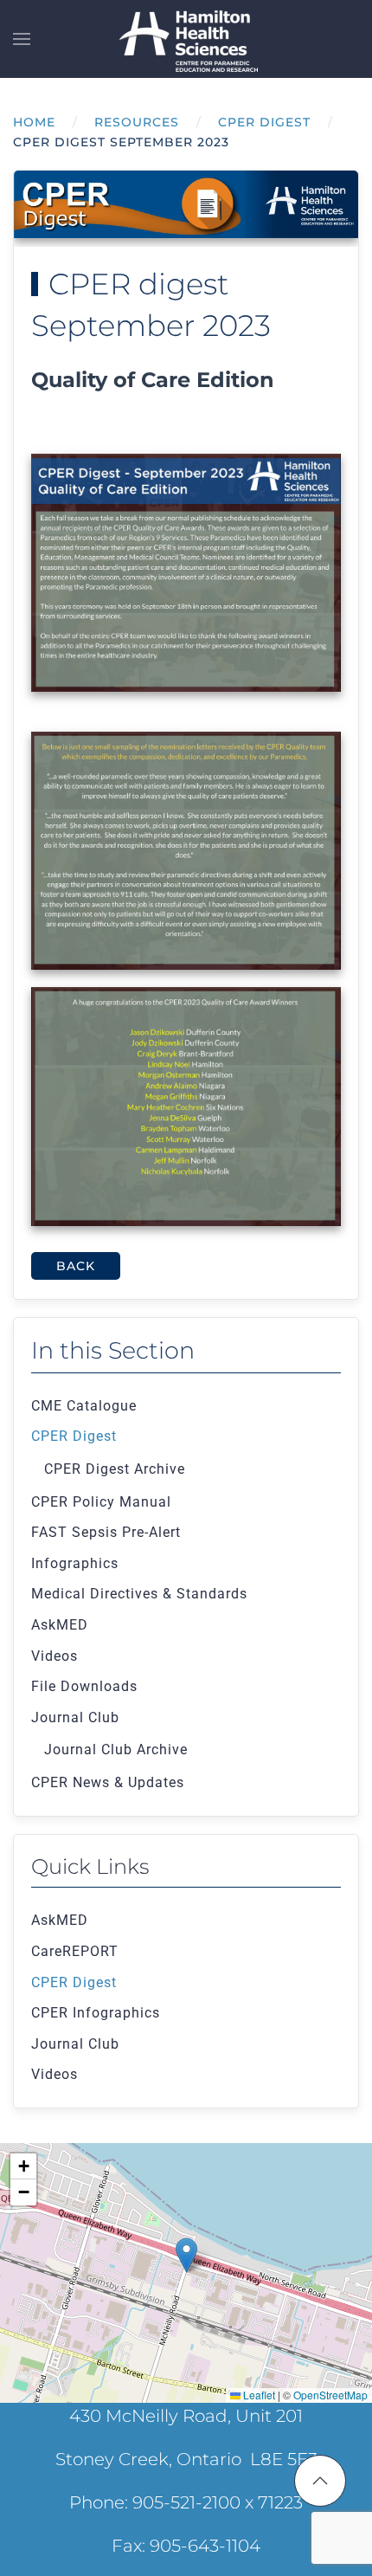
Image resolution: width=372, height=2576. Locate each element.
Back (76, 1266)
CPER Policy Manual (101, 1502)
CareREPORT (75, 1951)
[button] (22, 39)
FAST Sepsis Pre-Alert (106, 1532)
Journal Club (75, 1717)
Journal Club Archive (116, 1750)
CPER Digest (74, 1436)
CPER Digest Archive (115, 1469)
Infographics (75, 1563)
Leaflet (258, 2395)
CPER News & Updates (108, 1782)
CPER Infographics (96, 2013)
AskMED (60, 1625)
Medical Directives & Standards (139, 1594)
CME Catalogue (84, 1406)
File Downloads (84, 1686)
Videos (55, 1656)
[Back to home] (186, 39)
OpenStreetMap (330, 2395)
